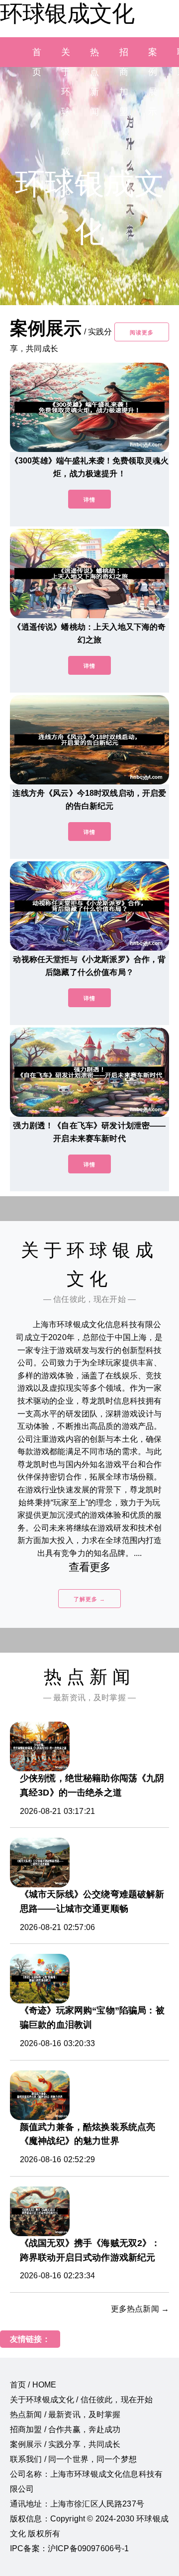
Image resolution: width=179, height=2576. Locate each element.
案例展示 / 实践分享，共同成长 (65, 2444)
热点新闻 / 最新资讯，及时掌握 (65, 2415)
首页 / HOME (33, 2385)
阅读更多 (142, 332)
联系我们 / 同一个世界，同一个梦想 (73, 2459)
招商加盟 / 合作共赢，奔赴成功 (65, 2429)
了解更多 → (89, 1599)
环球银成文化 (67, 13)
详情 (89, 500)
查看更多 (90, 1567)
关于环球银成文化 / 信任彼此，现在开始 (81, 2400)
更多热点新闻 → (140, 2309)
